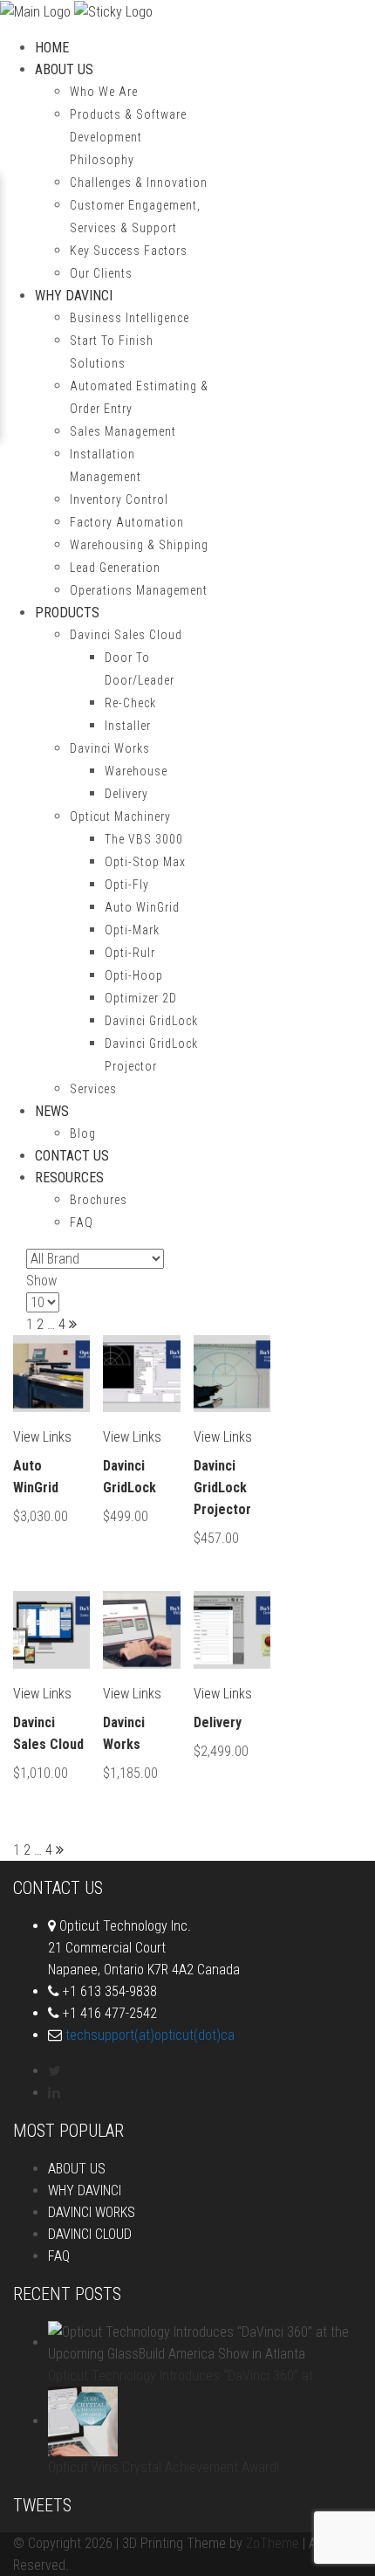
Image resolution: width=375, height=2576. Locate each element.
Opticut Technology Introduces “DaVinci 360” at (181, 2376)
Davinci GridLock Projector (222, 1488)
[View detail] (51, 1374)
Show (41, 1281)
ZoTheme (273, 2543)
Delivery (218, 1722)
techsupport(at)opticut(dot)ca (150, 2035)
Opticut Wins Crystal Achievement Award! (164, 2467)
